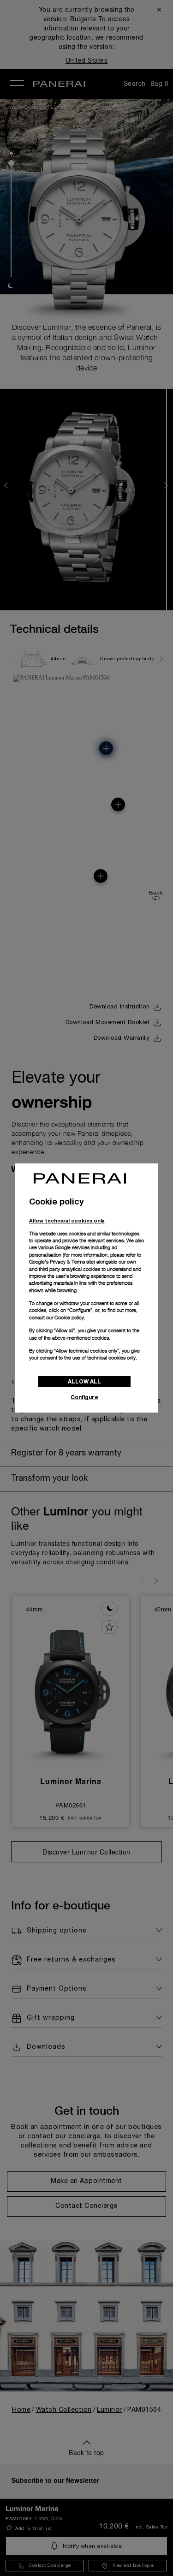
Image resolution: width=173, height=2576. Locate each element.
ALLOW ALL (84, 1381)
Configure (84, 1397)
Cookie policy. (70, 1318)
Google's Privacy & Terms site (61, 1262)
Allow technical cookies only (67, 1220)
